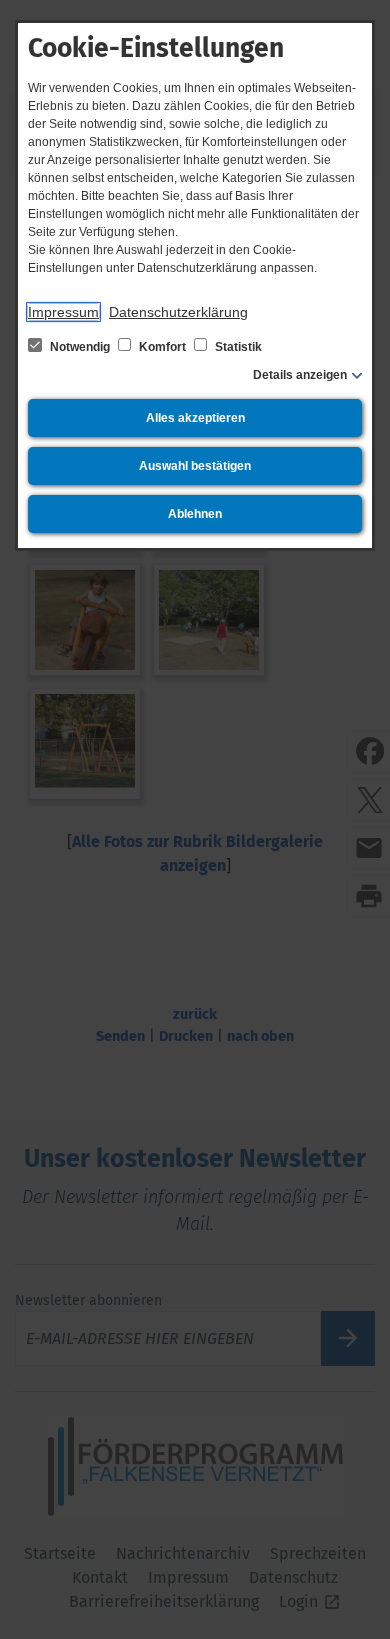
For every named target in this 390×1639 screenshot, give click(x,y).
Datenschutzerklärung (178, 312)
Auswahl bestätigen (195, 466)
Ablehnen (195, 514)
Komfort (162, 347)
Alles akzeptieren (195, 418)
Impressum (63, 312)
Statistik (237, 347)
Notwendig (80, 347)
